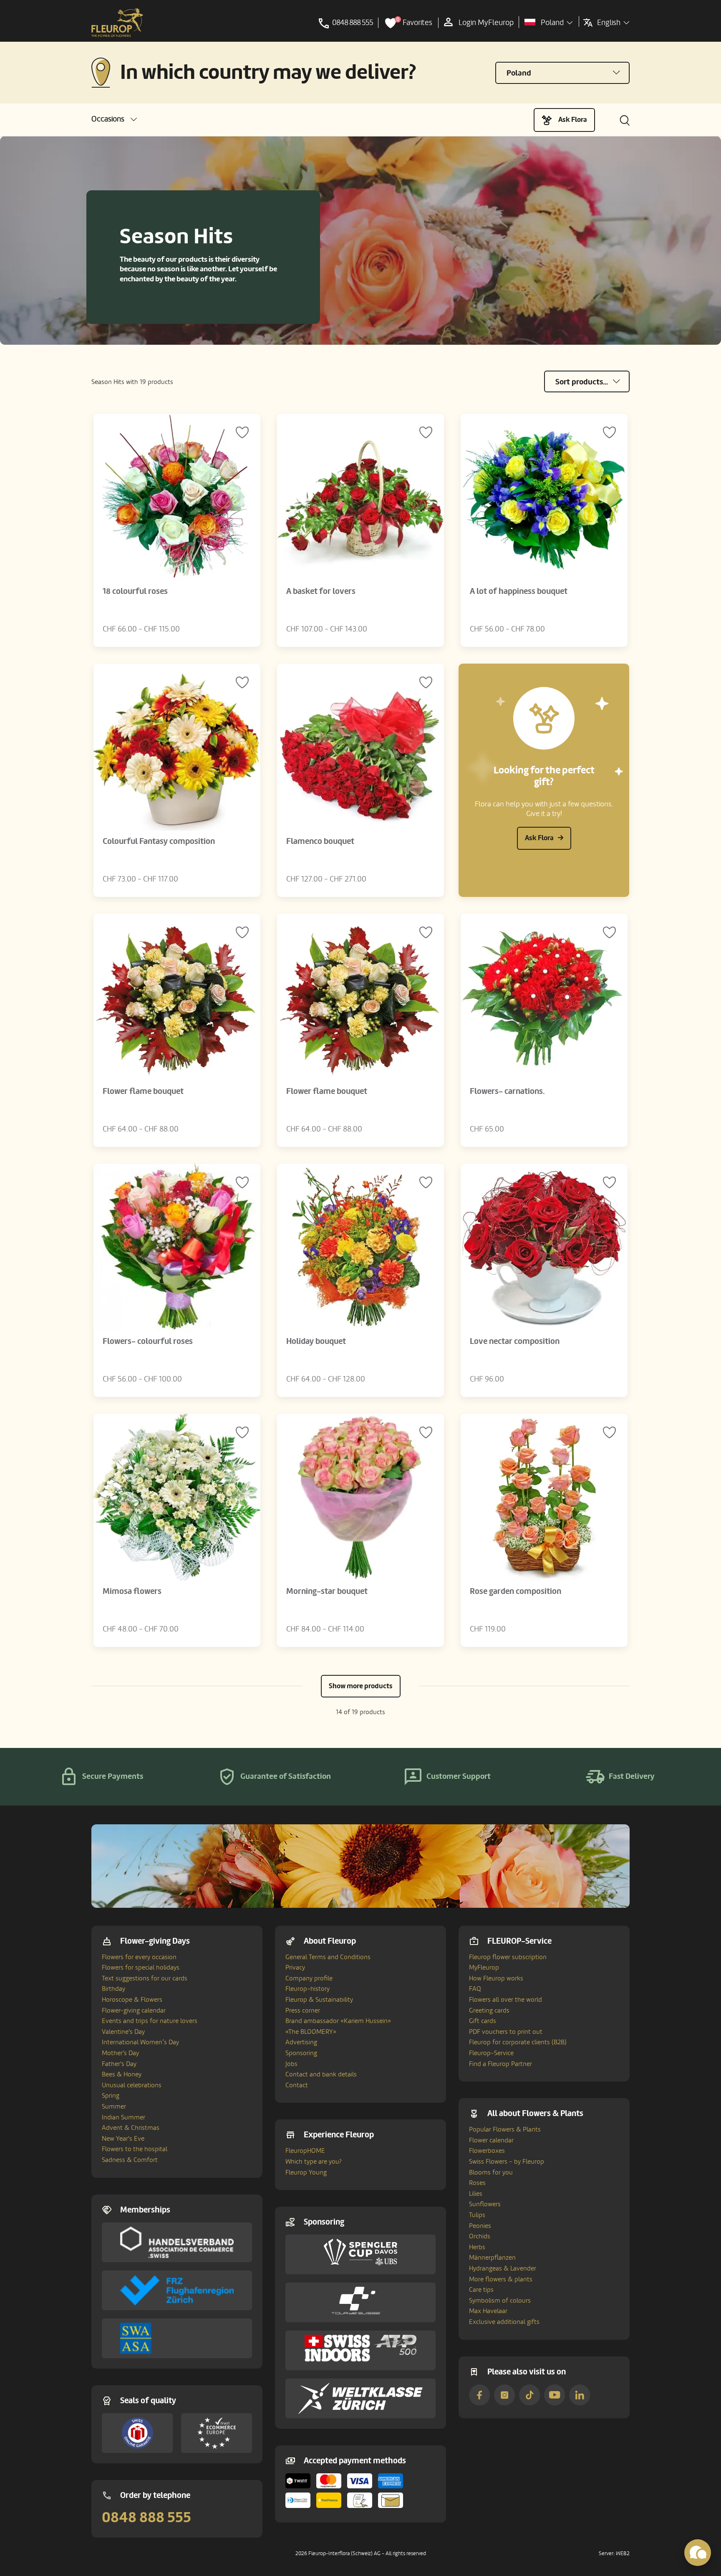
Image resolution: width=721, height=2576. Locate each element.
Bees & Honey (122, 2074)
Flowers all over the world (505, 2000)
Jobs (291, 2064)
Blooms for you (491, 2172)
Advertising (301, 2042)
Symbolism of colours (500, 2301)
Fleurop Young (306, 2172)
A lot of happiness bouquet (519, 591)
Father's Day (119, 2064)
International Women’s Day (140, 2042)
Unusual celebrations (132, 2085)
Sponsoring (301, 2053)
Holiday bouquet (316, 1341)
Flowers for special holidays (141, 1967)
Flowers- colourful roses (148, 1341)
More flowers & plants (501, 2279)
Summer (114, 2106)
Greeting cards (489, 2010)
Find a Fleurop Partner (500, 2064)
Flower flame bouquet (143, 1091)
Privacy (295, 1967)
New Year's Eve (123, 2139)
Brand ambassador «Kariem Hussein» (338, 2021)
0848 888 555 (146, 2518)
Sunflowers (485, 2204)
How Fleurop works (496, 1978)
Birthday (113, 1989)
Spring (111, 2096)
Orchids (480, 2236)
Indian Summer (124, 2117)
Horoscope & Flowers (132, 2000)
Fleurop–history (308, 1989)
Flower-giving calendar (134, 2010)
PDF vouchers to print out (506, 2032)
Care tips (481, 2290)
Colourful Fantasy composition (159, 841)
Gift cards (483, 2021)
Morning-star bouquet (327, 1591)
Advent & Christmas (131, 2128)
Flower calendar (491, 2140)
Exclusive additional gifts (504, 2322)
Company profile (309, 1978)
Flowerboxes (487, 2151)
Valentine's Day (123, 2032)
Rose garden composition (516, 1591)
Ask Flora (573, 120)
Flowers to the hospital (135, 2149)
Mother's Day (120, 2053)
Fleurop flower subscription (508, 1957)
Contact (297, 2085)
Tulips (477, 2215)
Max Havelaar (488, 2311)
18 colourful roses (135, 591)
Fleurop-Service (491, 2053)
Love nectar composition (515, 1341)
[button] (114, 119)
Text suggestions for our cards (145, 1978)
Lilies (476, 2194)
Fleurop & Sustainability (319, 2000)
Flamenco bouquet (320, 841)
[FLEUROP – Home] (117, 23)
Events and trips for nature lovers (150, 2021)
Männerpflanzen (492, 2258)
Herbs (477, 2247)
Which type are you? (314, 2162)
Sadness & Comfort (130, 2160)
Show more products (361, 1686)
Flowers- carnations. (507, 1091)
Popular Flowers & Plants (505, 2129)
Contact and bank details (321, 2074)
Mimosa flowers (132, 1591)
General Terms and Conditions (328, 1957)
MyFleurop (484, 1967)
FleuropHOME (305, 2151)
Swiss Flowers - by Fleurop (507, 2162)
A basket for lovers (321, 591)
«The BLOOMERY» (311, 2032)
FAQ (475, 1989)
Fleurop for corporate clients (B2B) (518, 2042)
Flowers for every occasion (139, 1957)
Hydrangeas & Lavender (503, 2268)
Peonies (480, 2226)
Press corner (303, 2010)
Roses (477, 2183)
